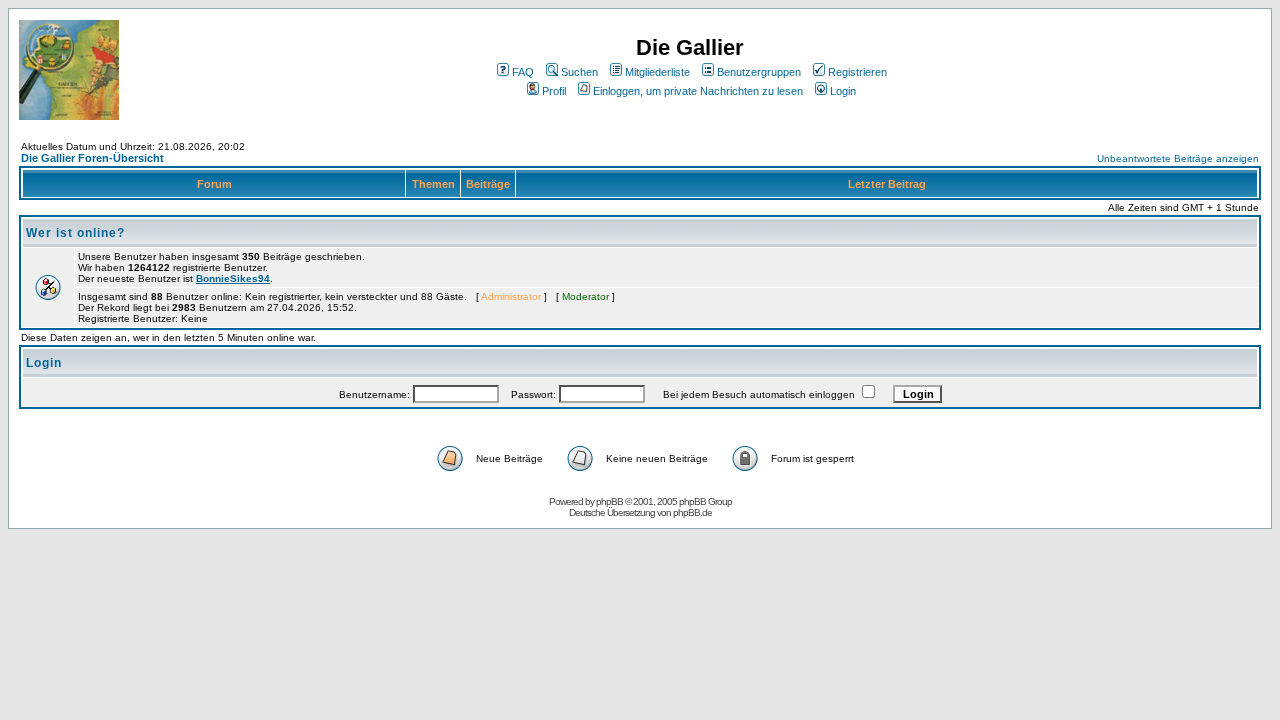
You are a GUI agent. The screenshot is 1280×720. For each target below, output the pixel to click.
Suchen (579, 72)
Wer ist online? (75, 233)
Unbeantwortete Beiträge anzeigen (1178, 158)
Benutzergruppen (759, 72)
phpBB (609, 501)
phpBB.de (692, 512)
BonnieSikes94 (233, 278)
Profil (554, 91)
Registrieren (857, 72)
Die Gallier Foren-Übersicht (92, 158)
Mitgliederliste (657, 72)
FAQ (523, 72)
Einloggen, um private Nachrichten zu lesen (698, 91)
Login (843, 91)
